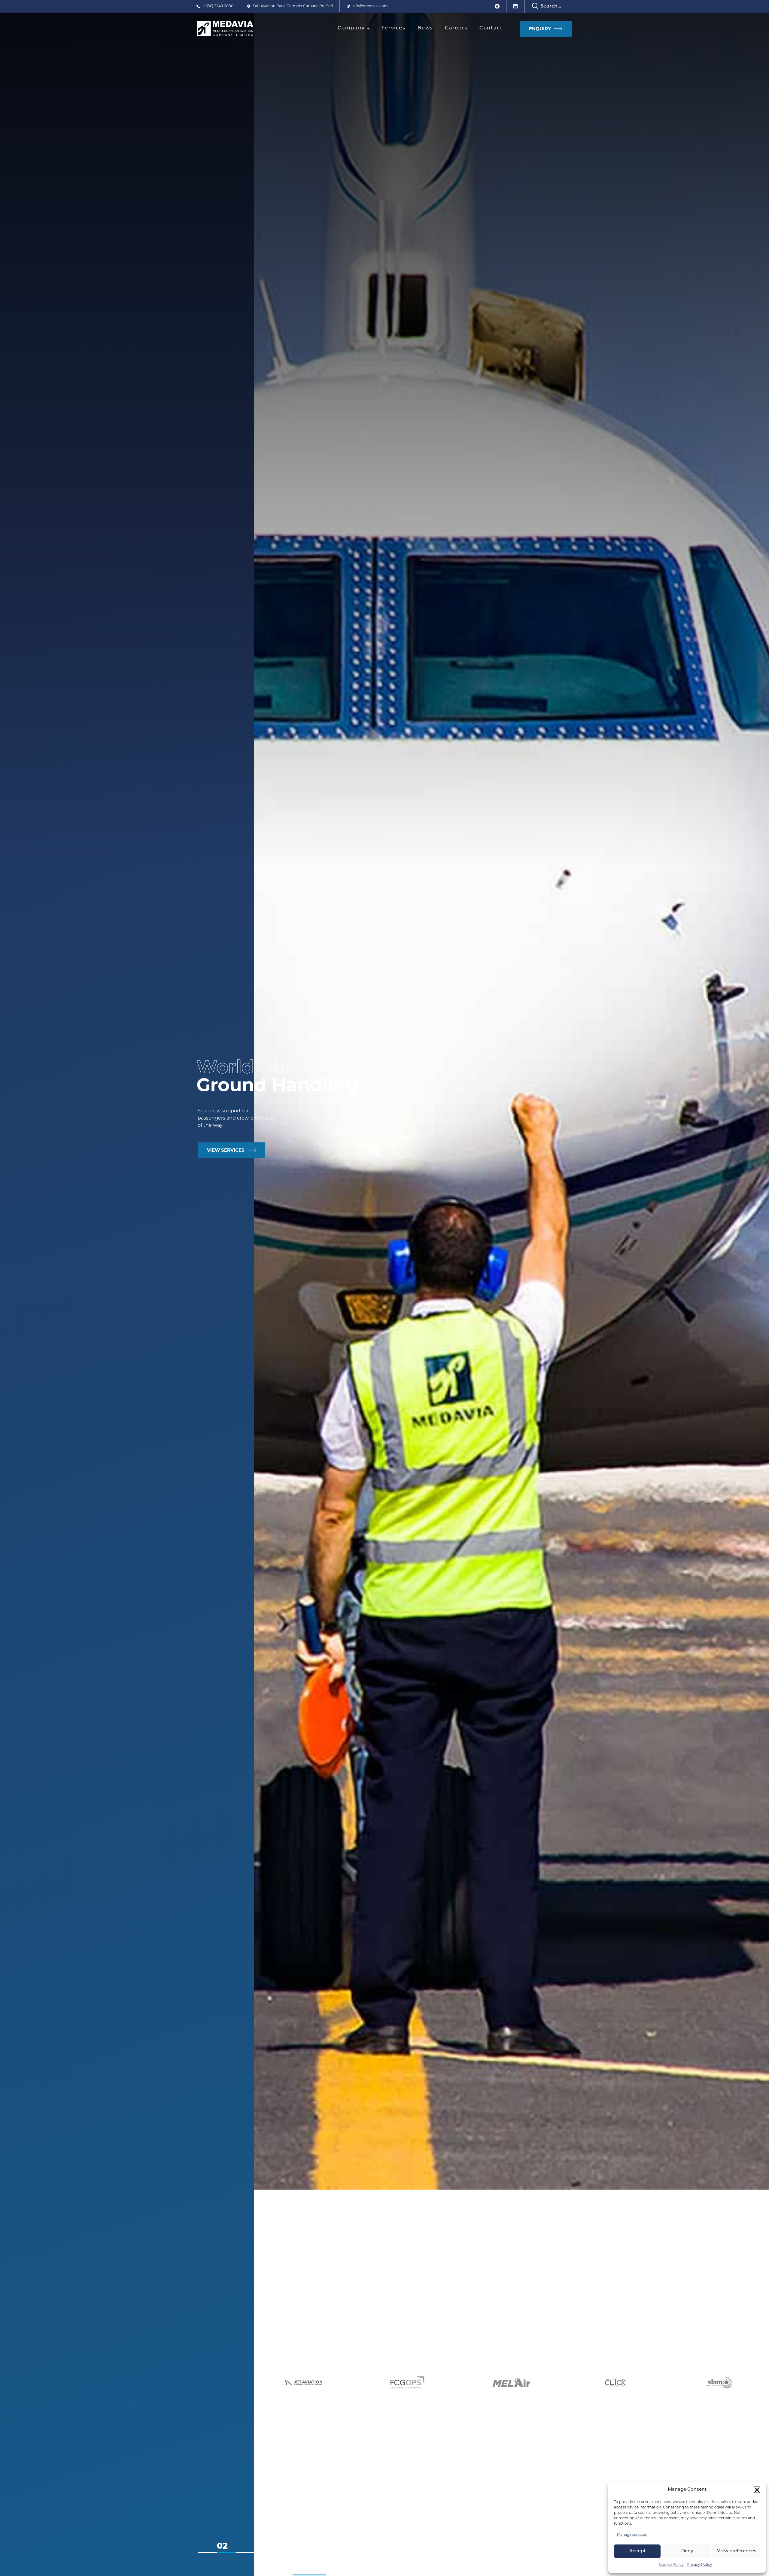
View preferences (737, 2551)
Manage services (632, 2535)
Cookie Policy (671, 2565)
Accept (637, 2551)
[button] (757, 2490)
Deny (687, 2551)
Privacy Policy (699, 2565)
